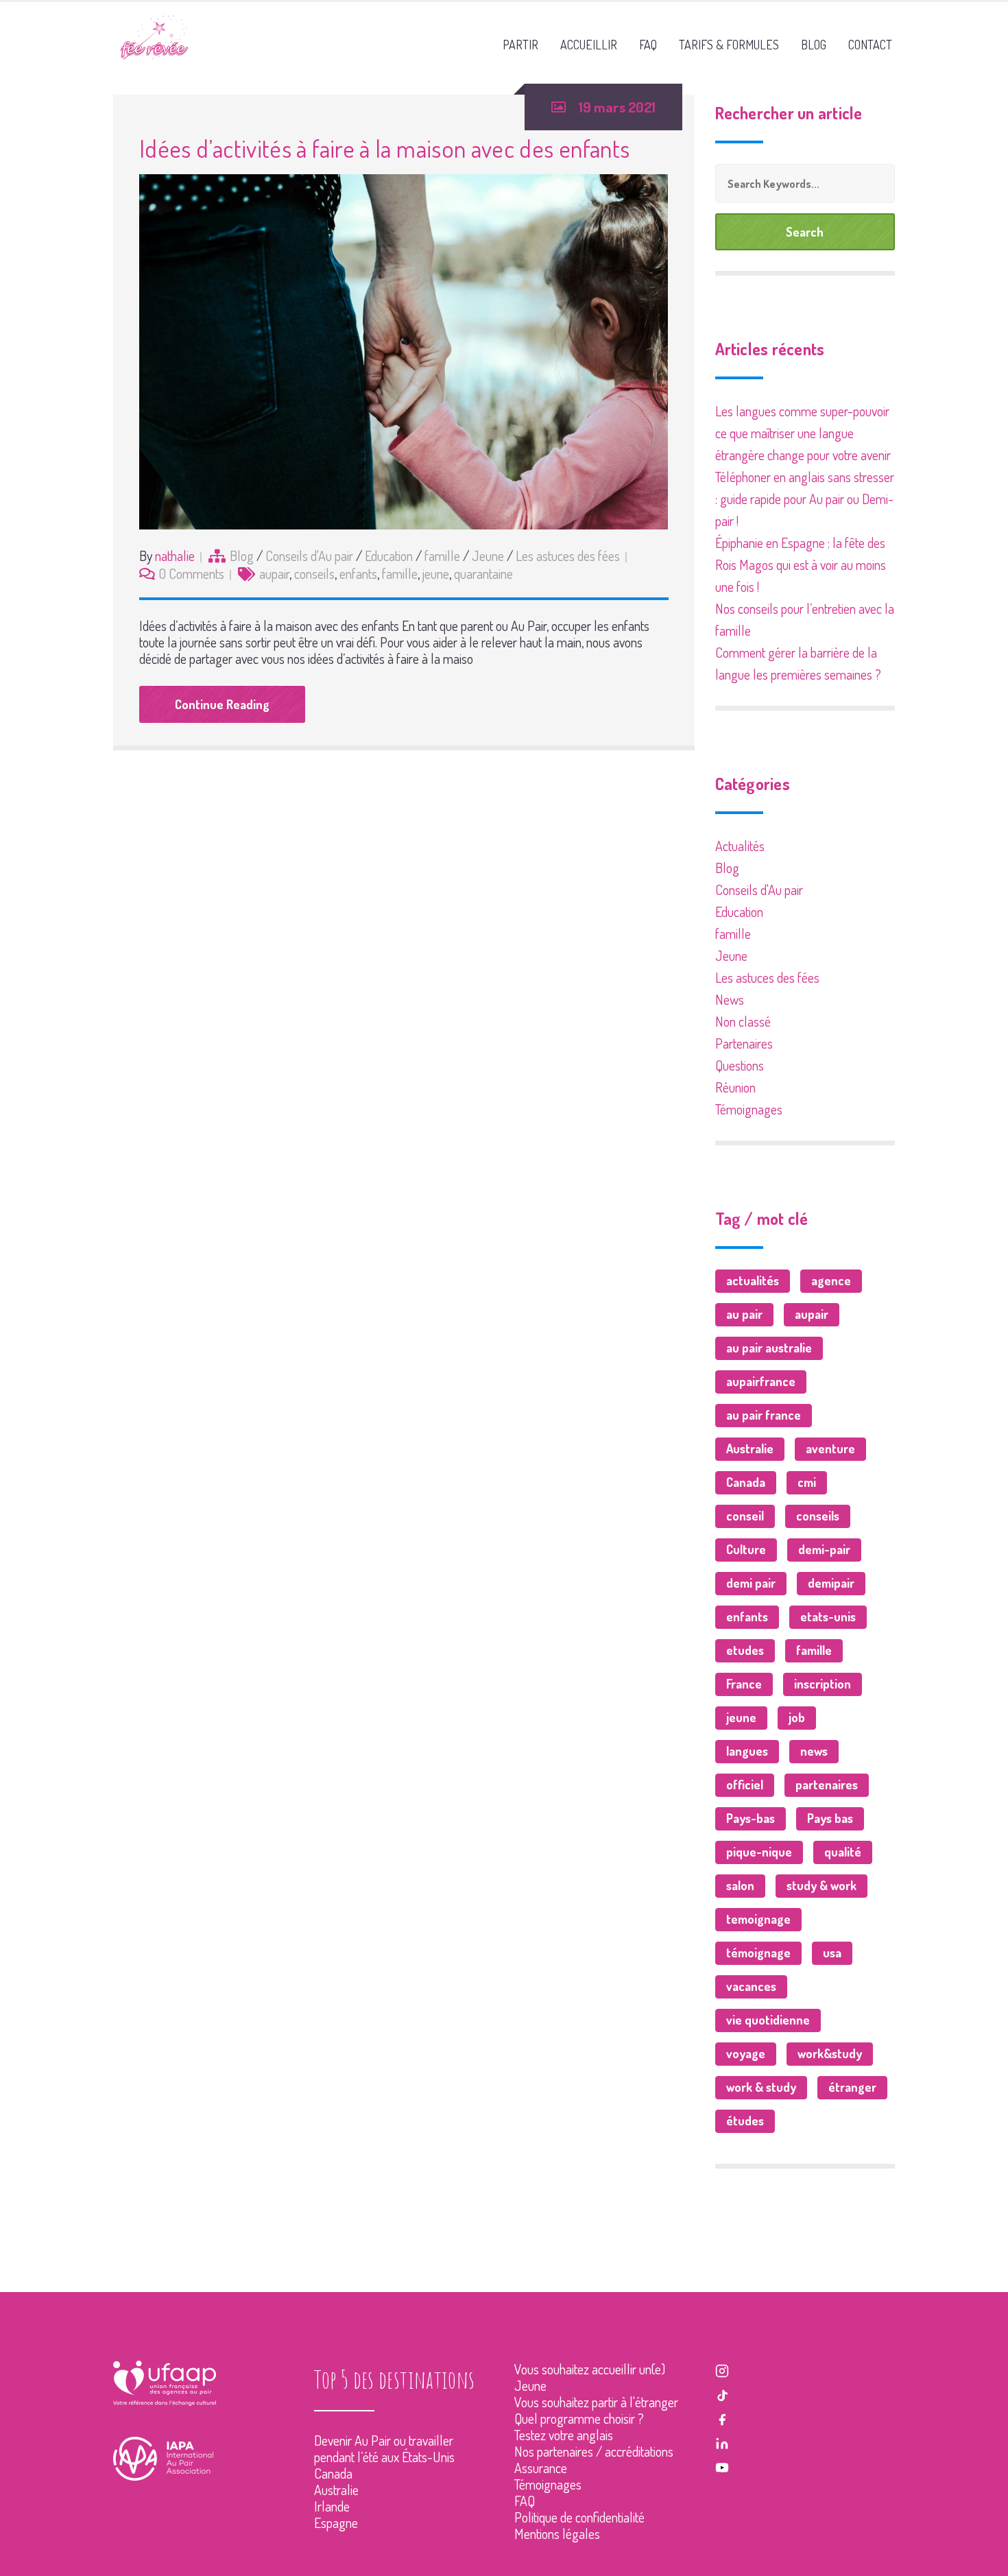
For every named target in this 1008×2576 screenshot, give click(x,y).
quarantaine (483, 573)
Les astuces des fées (568, 556)
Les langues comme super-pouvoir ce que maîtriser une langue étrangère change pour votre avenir (803, 433)
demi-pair (824, 1549)
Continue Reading (222, 704)
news (814, 1751)
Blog (242, 556)
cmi (807, 1482)
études (745, 2121)
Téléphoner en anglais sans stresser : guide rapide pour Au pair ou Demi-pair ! (805, 499)
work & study (761, 2087)
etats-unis (828, 1617)
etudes (745, 1650)
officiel (745, 1785)
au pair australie (769, 1348)
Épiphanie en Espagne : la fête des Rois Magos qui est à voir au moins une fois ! (801, 564)
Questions (740, 1065)
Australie (750, 1448)
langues (747, 1751)
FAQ (525, 2501)
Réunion (735, 1087)
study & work (821, 1885)
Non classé (743, 1021)
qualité (843, 1852)
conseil (745, 1516)
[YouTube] (722, 2466)
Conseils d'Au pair (309, 556)
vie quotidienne (768, 2020)
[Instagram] (722, 2369)
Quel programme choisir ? (579, 2418)
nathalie (175, 556)
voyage (746, 2053)
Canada (746, 1482)
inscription (823, 1684)
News (730, 999)
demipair (831, 1583)
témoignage (758, 1953)
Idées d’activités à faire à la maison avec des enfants (384, 148)
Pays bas (830, 1818)
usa (832, 1953)
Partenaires (744, 1043)
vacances (751, 1986)
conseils (314, 573)
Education (389, 556)
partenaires (827, 1785)
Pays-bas (751, 1818)
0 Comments (192, 573)
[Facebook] (722, 2418)
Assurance (541, 2468)
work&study (830, 2053)
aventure (830, 1448)
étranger (852, 2087)
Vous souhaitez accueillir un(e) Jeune (590, 2377)
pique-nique (759, 1852)
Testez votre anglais (564, 2435)
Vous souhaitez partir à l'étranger (596, 2402)
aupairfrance (761, 1381)
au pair (744, 1314)
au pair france (764, 1415)
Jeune (488, 556)
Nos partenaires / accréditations (594, 2451)
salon (740, 1885)
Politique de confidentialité (579, 2517)
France (744, 1684)
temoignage (758, 1919)
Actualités (740, 846)
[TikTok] (722, 2393)
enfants (358, 573)
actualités (753, 1280)
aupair (274, 573)
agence (831, 1280)
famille (442, 556)
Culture (746, 1549)
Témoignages (749, 1109)
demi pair (751, 1583)
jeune (436, 573)
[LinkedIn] (722, 2442)
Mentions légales (557, 2533)
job (797, 1717)
